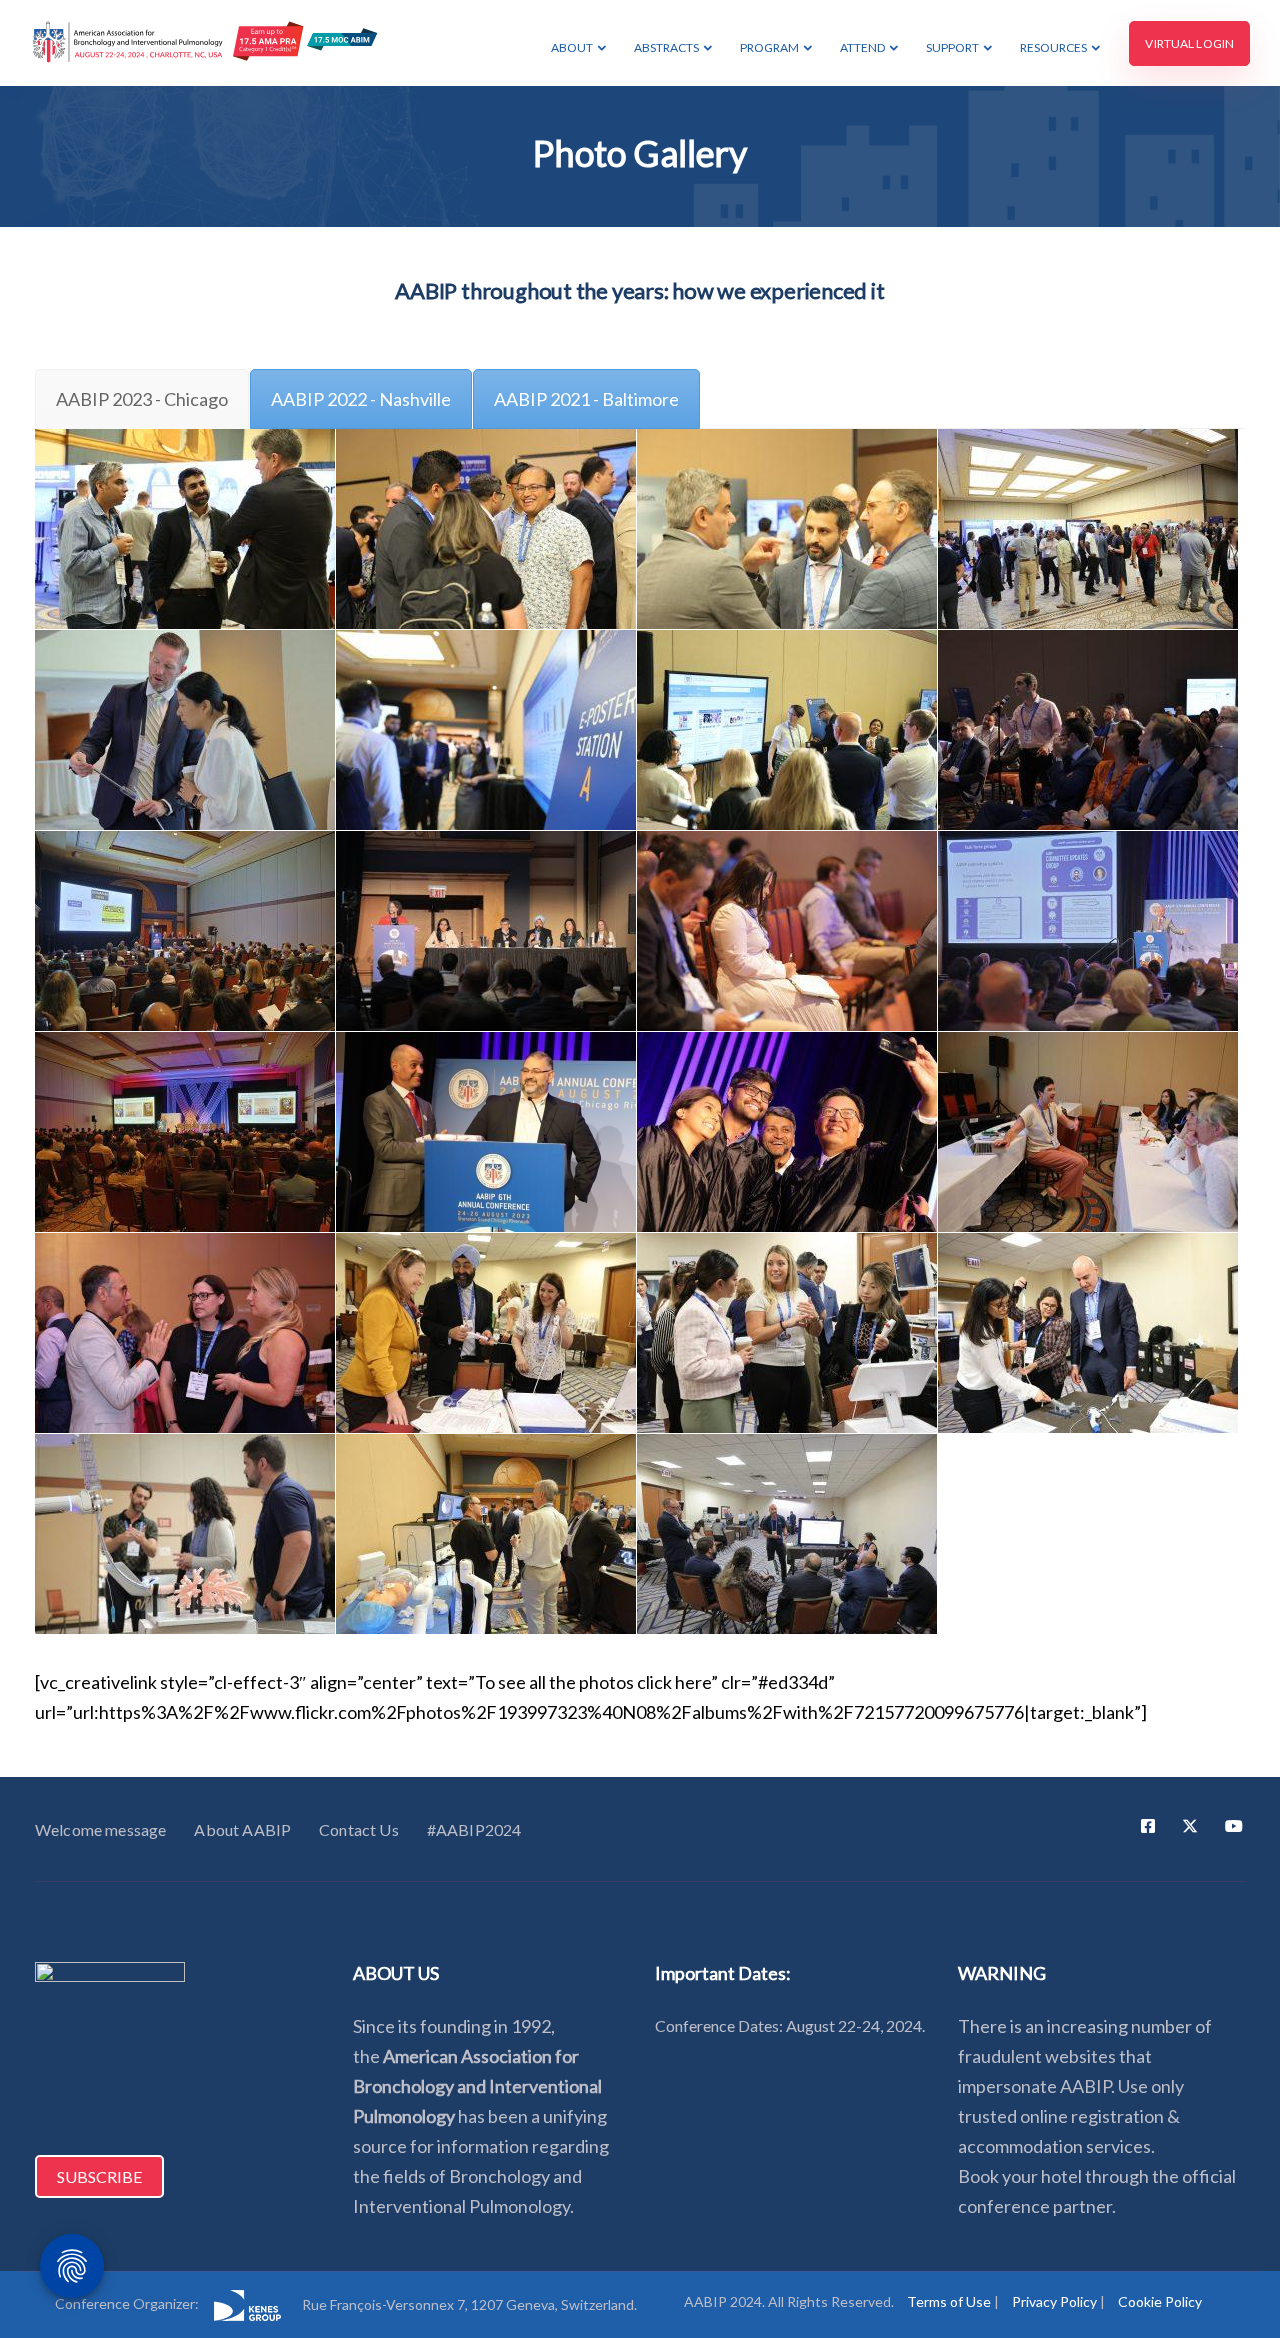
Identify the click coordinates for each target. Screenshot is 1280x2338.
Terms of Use (949, 2301)
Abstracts (666, 47)
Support (952, 47)
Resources (1053, 47)
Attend (862, 47)
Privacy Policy (1054, 2301)
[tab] (142, 399)
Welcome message (100, 1829)
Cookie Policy (1160, 2301)
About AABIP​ (242, 1829)
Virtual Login (1189, 43)
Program (769, 47)
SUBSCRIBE (99, 2176)
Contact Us (359, 1829)
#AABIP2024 (474, 1829)
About (572, 47)
